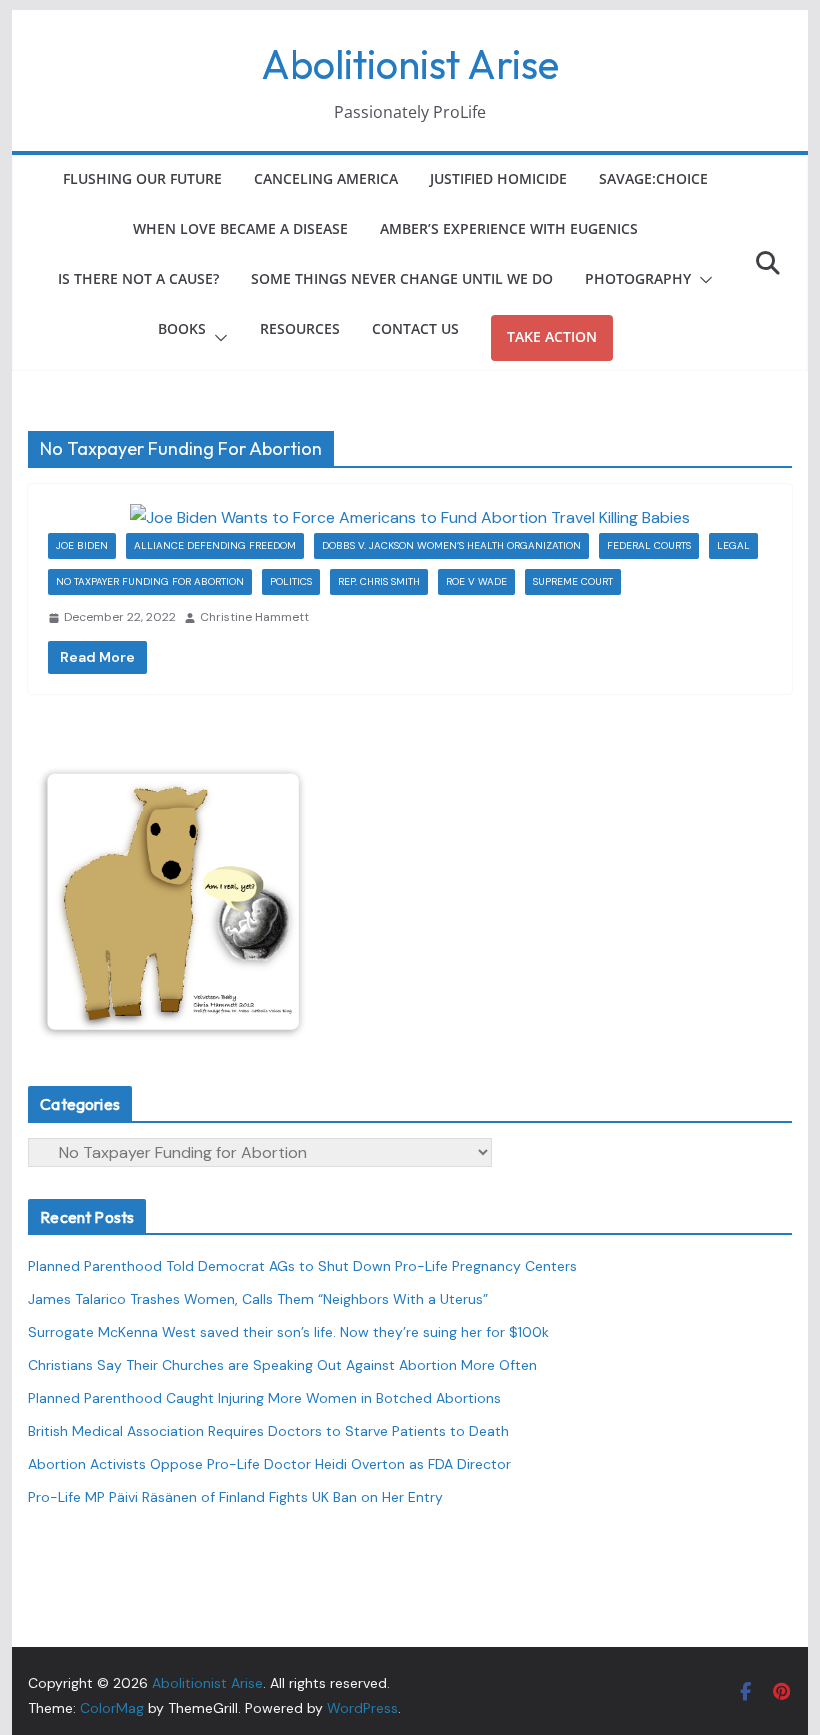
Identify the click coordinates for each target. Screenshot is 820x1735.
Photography (638, 278)
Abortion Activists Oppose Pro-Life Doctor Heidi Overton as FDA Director (269, 1464)
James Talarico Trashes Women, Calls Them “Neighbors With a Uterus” (258, 1299)
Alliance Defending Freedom (215, 545)
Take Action (552, 336)
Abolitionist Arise (410, 64)
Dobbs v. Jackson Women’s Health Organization (451, 545)
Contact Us (415, 328)
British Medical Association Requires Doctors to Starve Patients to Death (268, 1431)
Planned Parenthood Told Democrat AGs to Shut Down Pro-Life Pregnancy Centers (302, 1266)
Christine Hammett (254, 617)
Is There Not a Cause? (138, 278)
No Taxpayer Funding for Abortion (150, 581)
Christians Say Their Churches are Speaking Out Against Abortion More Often (282, 1365)
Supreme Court (573, 581)
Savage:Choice (653, 178)
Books (182, 328)
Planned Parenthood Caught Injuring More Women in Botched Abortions (264, 1398)
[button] (702, 280)
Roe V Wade (476, 581)
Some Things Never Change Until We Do (402, 278)
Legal (733, 545)
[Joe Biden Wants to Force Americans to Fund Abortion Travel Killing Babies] (409, 518)
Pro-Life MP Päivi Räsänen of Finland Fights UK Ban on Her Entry (235, 1497)
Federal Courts (649, 545)
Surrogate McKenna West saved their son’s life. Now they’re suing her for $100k (288, 1332)
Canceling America (326, 178)
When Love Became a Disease (240, 228)
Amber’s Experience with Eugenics (509, 228)
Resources (300, 328)
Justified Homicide (498, 178)
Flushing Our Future (142, 178)
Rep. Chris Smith (379, 581)
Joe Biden (82, 545)
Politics (291, 581)
